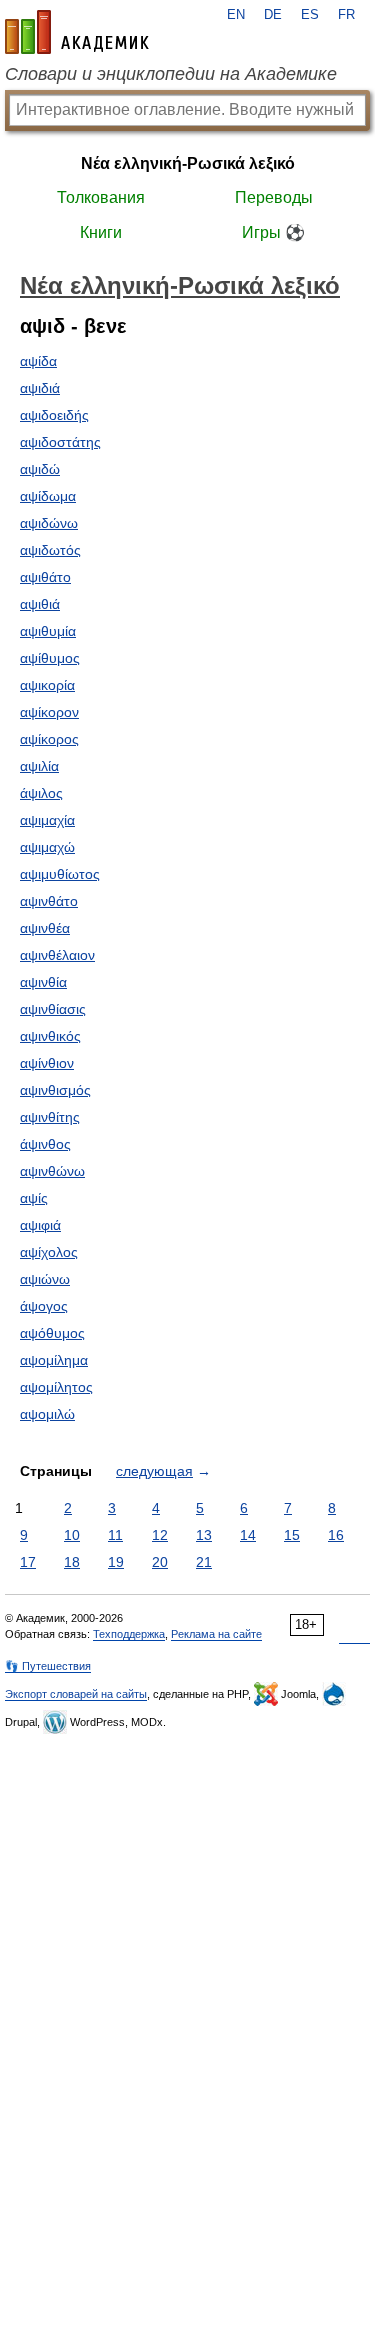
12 (160, 1535)
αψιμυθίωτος (60, 874)
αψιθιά (40, 604)
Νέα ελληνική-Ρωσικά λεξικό (188, 163)
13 (204, 1535)
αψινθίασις (53, 1009)
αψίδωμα (48, 496)
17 (28, 1562)
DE (273, 15)
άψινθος (45, 1144)
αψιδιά (40, 388)
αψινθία (43, 982)
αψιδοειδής (54, 415)
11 (115, 1535)
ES (310, 15)
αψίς (34, 1198)
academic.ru (77, 32)
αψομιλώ (47, 1414)
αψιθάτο (45, 577)
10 (72, 1535)
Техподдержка (129, 1634)
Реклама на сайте (216, 1634)
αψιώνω (45, 1279)
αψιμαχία (47, 820)
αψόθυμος (52, 1333)
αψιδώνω (49, 523)
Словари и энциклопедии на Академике (171, 74)
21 (204, 1562)
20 (160, 1562)
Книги (101, 232)
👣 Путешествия (48, 1666)
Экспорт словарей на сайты (76, 1694)
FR (346, 15)
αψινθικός (50, 1036)
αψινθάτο (49, 901)
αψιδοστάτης (60, 442)
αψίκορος (49, 739)
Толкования (101, 197)
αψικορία (47, 685)
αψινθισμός (55, 1090)
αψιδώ (40, 469)
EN (236, 15)
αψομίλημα (54, 1360)
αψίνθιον (47, 1063)
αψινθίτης (50, 1117)
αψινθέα (45, 928)
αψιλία (39, 766)
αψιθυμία (48, 631)
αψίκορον (49, 712)
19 (116, 1562)
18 (72, 1562)
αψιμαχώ (47, 847)
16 (336, 1535)
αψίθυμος (50, 658)
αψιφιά (40, 1225)
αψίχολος (49, 1252)
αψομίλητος (56, 1387)
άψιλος (41, 793)
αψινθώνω (52, 1171)
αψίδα (38, 361)
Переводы (274, 197)
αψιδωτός (50, 550)
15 (292, 1535)
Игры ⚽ (273, 232)
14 (248, 1535)
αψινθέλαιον (57, 955)
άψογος (44, 1306)
